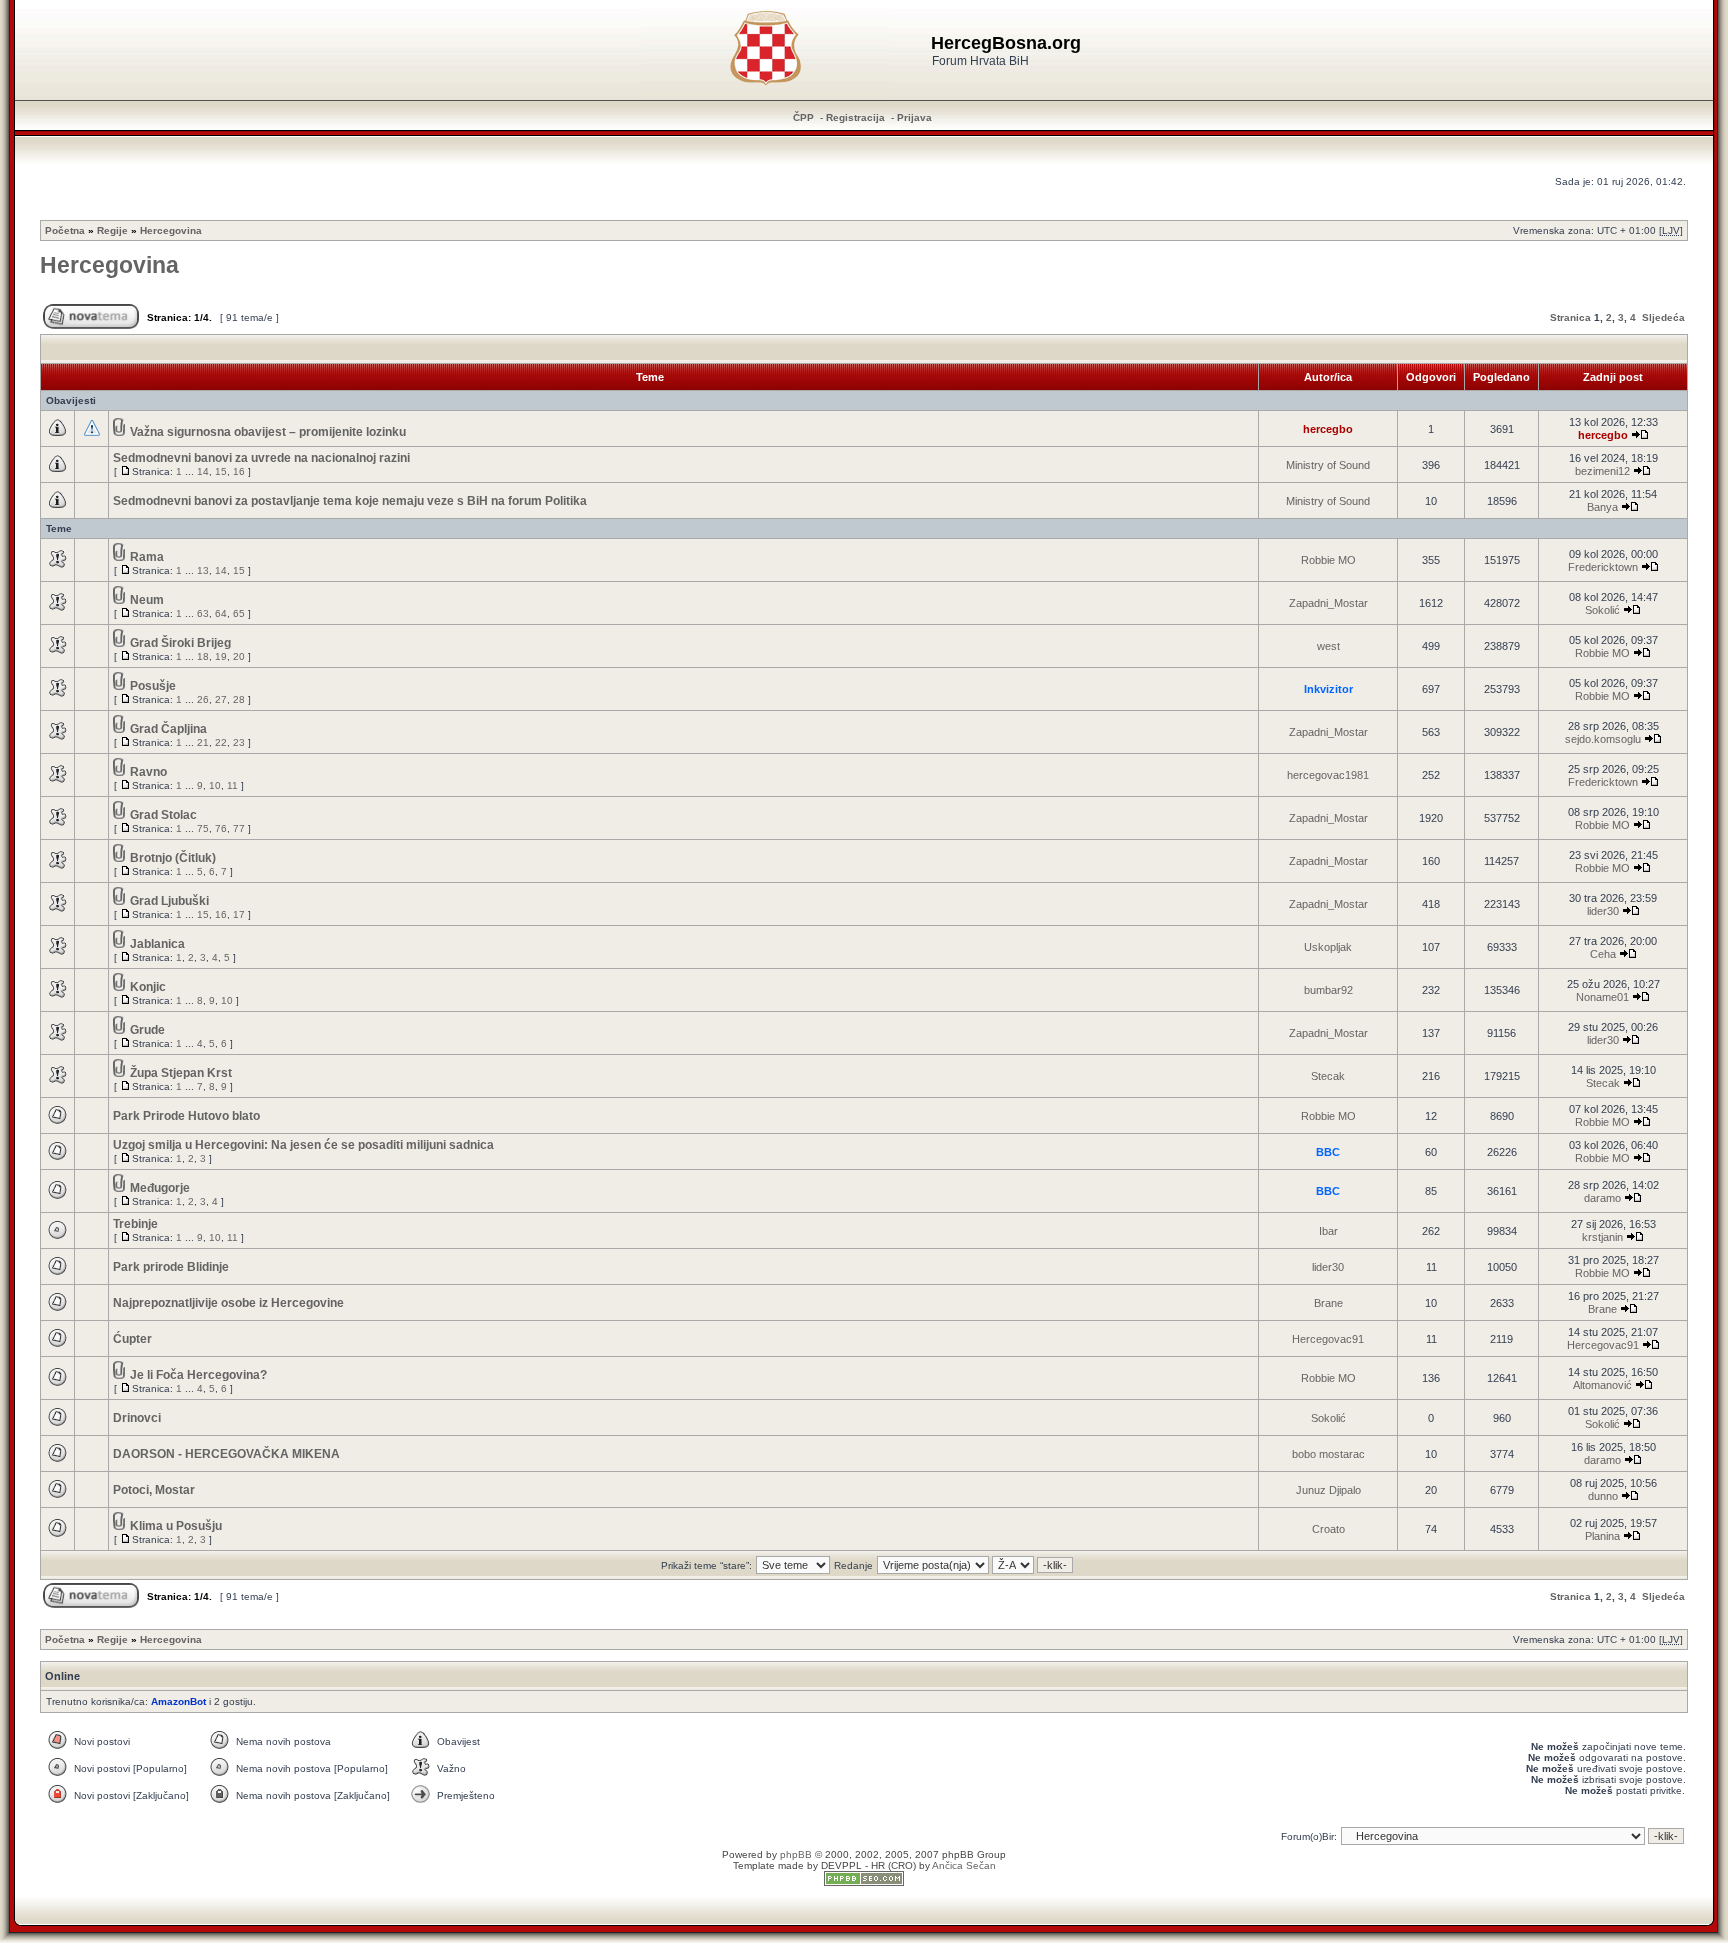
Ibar (1328, 1231)
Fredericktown (1603, 567)
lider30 (1603, 911)
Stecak (1328, 1076)
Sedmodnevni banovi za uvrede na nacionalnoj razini (261, 458)
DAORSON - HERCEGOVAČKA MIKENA (226, 1454)
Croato (1328, 1529)
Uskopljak (1328, 947)
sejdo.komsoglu (1603, 739)
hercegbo (1328, 429)
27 (221, 699)
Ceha (1603, 954)
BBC (1328, 1152)
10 (215, 785)
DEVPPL (841, 1865)
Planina (1602, 1536)
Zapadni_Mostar (1328, 603)
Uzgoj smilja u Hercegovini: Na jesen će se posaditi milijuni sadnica (303, 1145)
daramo (1602, 1198)
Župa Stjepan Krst (181, 1073)
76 (221, 828)
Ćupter (132, 1339)
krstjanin (1602, 1237)
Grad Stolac (163, 815)
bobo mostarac (1328, 1454)
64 (221, 613)
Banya (1602, 507)
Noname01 (1602, 997)
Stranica (1570, 317)
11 (232, 785)
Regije (112, 230)
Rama (147, 557)
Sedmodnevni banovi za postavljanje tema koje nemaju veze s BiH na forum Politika (350, 501)
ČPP (803, 117)
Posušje (153, 686)
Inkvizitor (1328, 689)
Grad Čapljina (168, 729)
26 (203, 699)
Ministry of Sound (1328, 465)
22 (221, 742)
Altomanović (1602, 1385)
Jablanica (157, 944)
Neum (147, 600)
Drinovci (137, 1418)
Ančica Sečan (964, 1865)
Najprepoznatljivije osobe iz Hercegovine (228, 1303)
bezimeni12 (1602, 471)
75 (203, 828)
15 (221, 471)
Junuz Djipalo (1328, 1490)
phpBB (796, 1854)
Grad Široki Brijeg (180, 643)
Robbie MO (1328, 560)
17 (239, 914)
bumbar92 (1328, 990)
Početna (65, 230)
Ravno (148, 772)
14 (203, 471)
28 (239, 699)
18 (203, 656)
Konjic (148, 987)
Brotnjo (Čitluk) (173, 858)
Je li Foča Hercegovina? (198, 1375)
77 (239, 828)
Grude (147, 1030)
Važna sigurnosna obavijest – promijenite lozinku (268, 432)
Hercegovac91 (1328, 1339)
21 (203, 742)
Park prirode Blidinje (171, 1267)
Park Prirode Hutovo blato (186, 1116)
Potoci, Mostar (154, 1490)
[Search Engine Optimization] (864, 1882)
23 (239, 742)
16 (239, 471)
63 (203, 613)
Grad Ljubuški (169, 901)
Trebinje (135, 1224)
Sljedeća (1663, 317)
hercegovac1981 (1328, 775)
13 (203, 570)
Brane (1328, 1303)
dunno (1603, 1496)
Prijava (914, 117)
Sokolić (1602, 610)
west (1328, 646)
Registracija (855, 117)
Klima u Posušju (176, 1526)
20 (239, 656)
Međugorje (160, 1188)
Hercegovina (171, 230)
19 (221, 656)
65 (239, 613)
